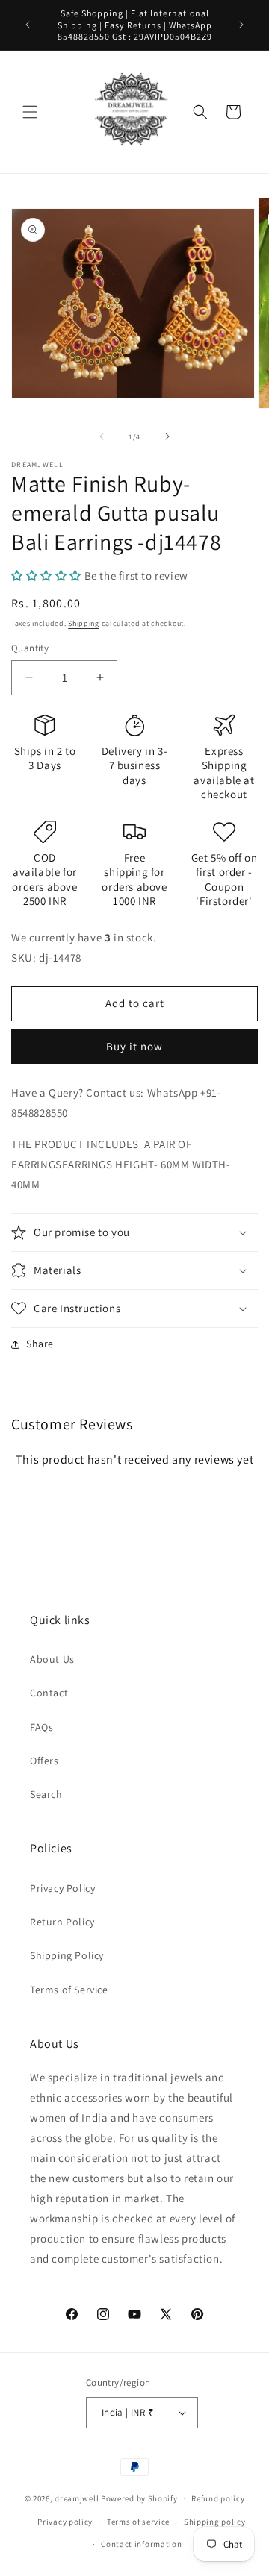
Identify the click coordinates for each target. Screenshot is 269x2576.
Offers (44, 1761)
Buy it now (134, 1046)
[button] (30, 112)
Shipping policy (215, 2522)
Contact (49, 1693)
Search (46, 1794)
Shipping (84, 623)
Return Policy (62, 1922)
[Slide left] (102, 436)
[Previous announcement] (28, 25)
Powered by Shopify (139, 2498)
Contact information (141, 2544)
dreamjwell (77, 2498)
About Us (52, 1659)
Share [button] (40, 1344)
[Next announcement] (241, 25)
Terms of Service (69, 1990)
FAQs (41, 1727)
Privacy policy (65, 2522)
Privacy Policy (62, 1888)
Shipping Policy (67, 1955)
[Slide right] (167, 436)
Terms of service (138, 2522)
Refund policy (218, 2498)
